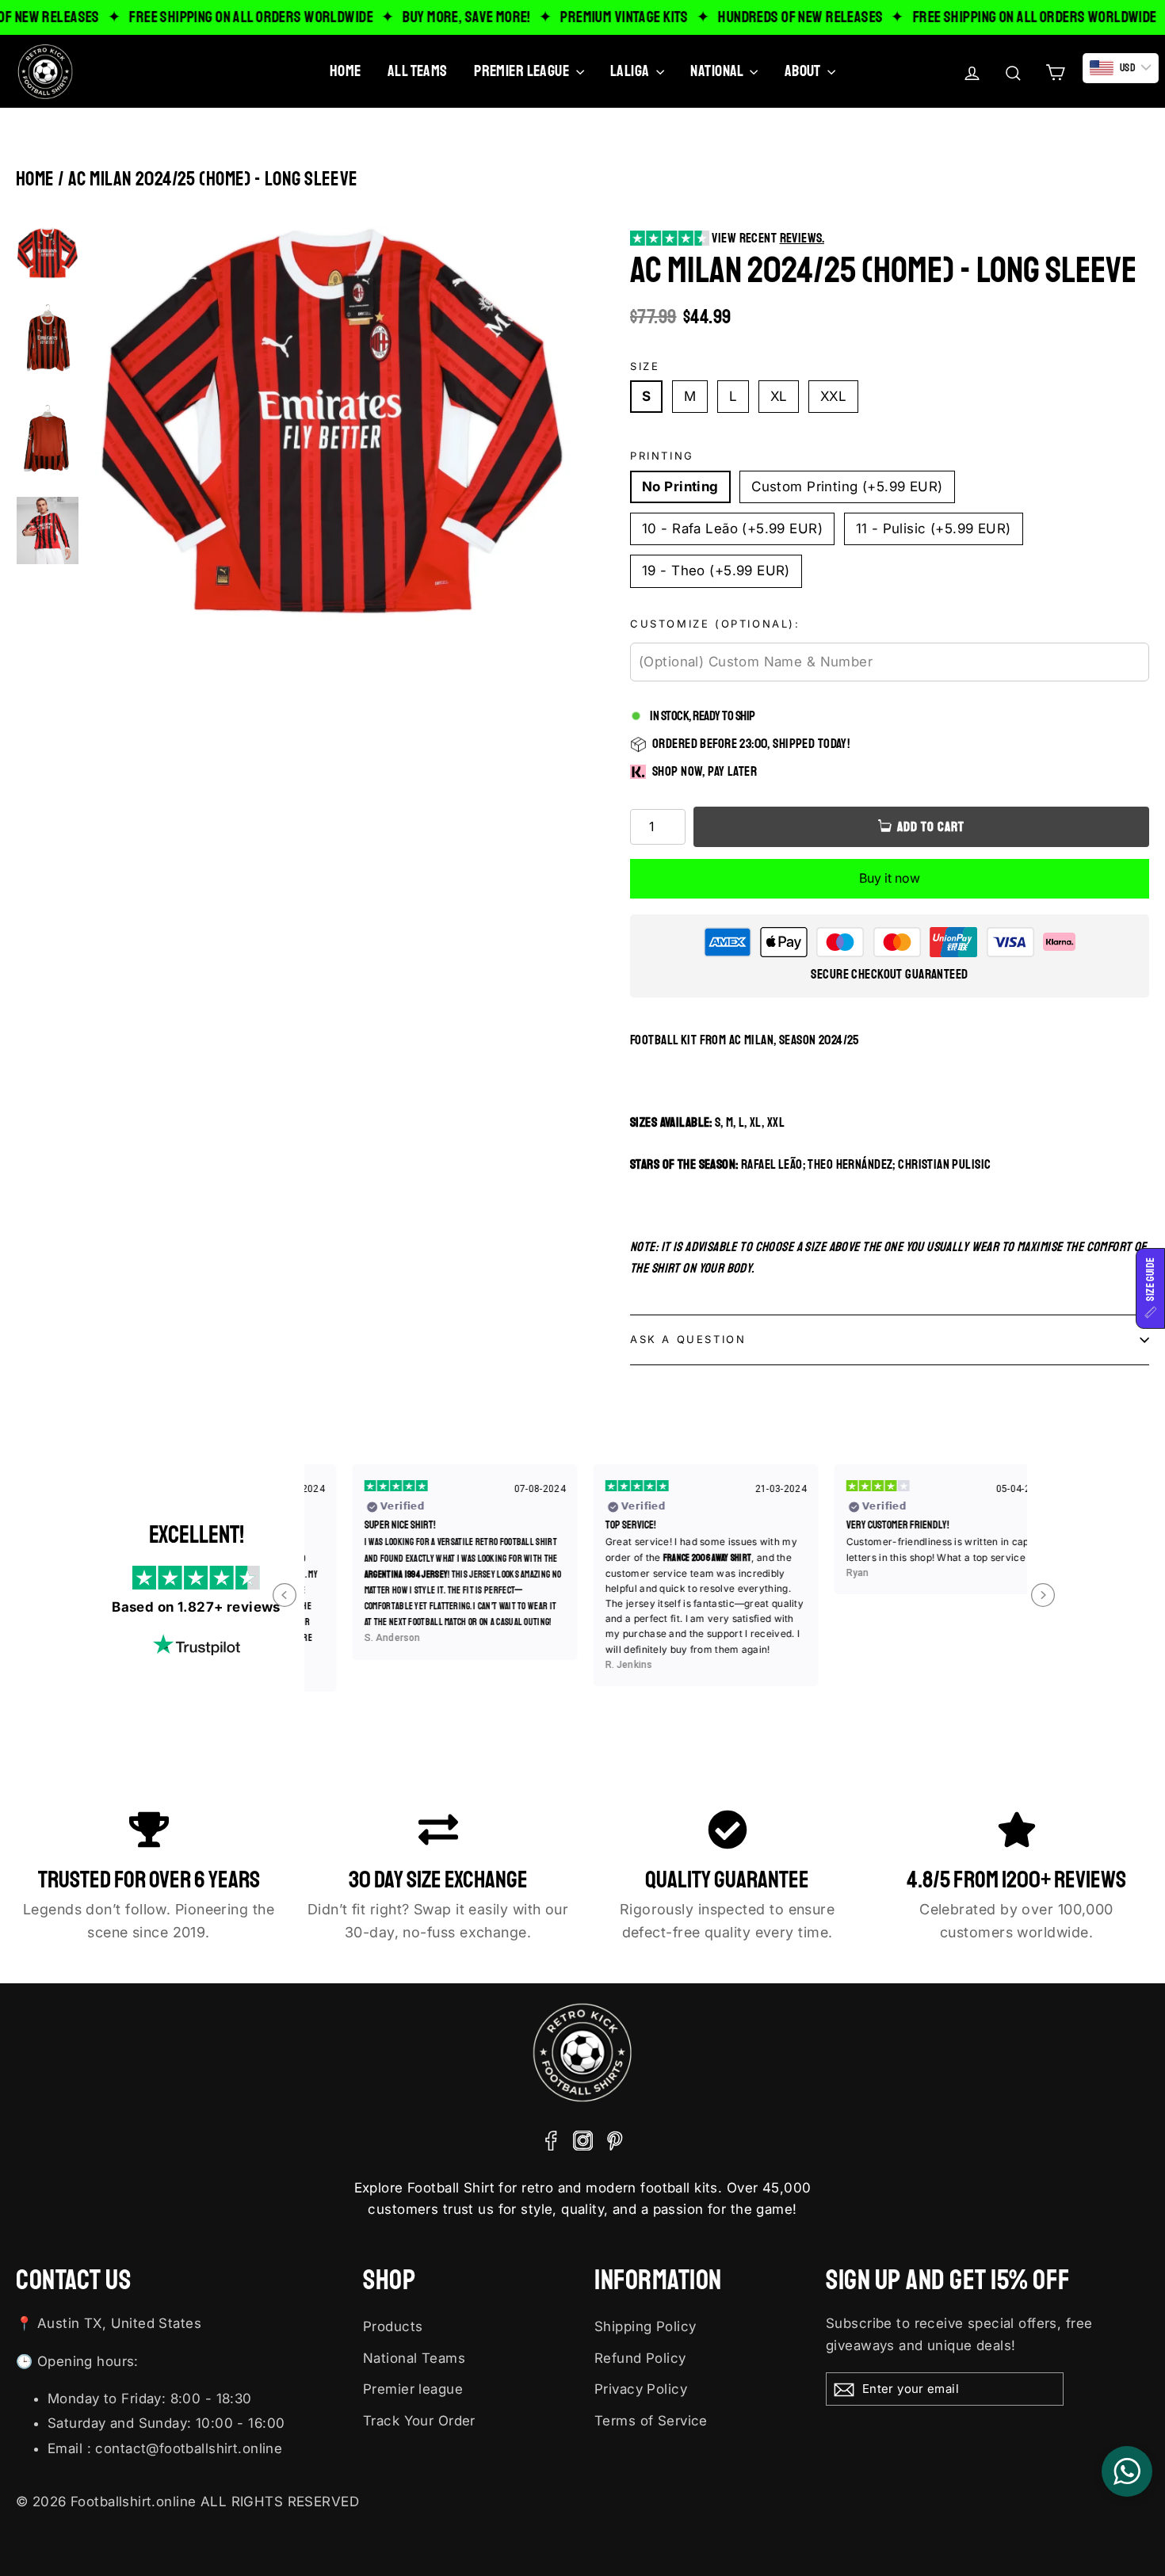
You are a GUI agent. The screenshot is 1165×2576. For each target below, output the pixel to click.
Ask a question (688, 1339)
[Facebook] (551, 2140)
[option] (333, 428)
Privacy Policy (641, 2389)
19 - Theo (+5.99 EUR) (716, 571)
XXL (833, 396)
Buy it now (890, 878)
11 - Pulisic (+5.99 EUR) (934, 529)
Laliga (631, 71)
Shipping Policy (645, 2326)
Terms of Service (651, 2421)
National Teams (414, 2358)
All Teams (418, 71)
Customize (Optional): (715, 624)
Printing (662, 456)
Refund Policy (640, 2358)
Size (645, 366)
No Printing (680, 487)
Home (346, 71)
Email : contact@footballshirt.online (165, 2448)
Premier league (413, 2389)
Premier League (523, 71)
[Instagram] (583, 2140)
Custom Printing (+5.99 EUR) (847, 487)
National (718, 71)
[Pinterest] (615, 2140)
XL (779, 396)
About (804, 71)
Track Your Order (419, 2421)
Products (393, 2326)
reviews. (802, 238)
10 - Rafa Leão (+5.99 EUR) (732, 529)
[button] (1150, 1288)
